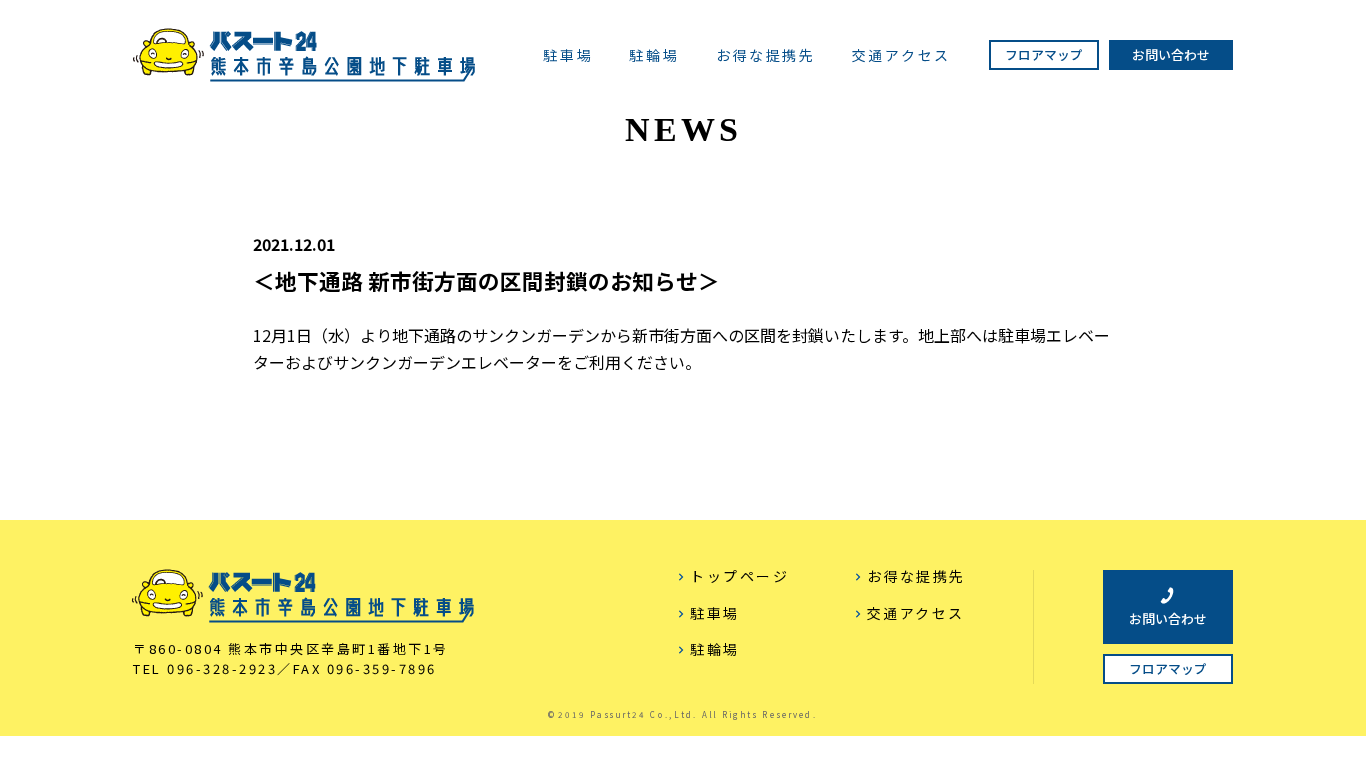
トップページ (739, 576)
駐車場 (568, 56)
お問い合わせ (1171, 54)
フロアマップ (1044, 54)
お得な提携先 (766, 56)
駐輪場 (654, 56)
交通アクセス (901, 56)
